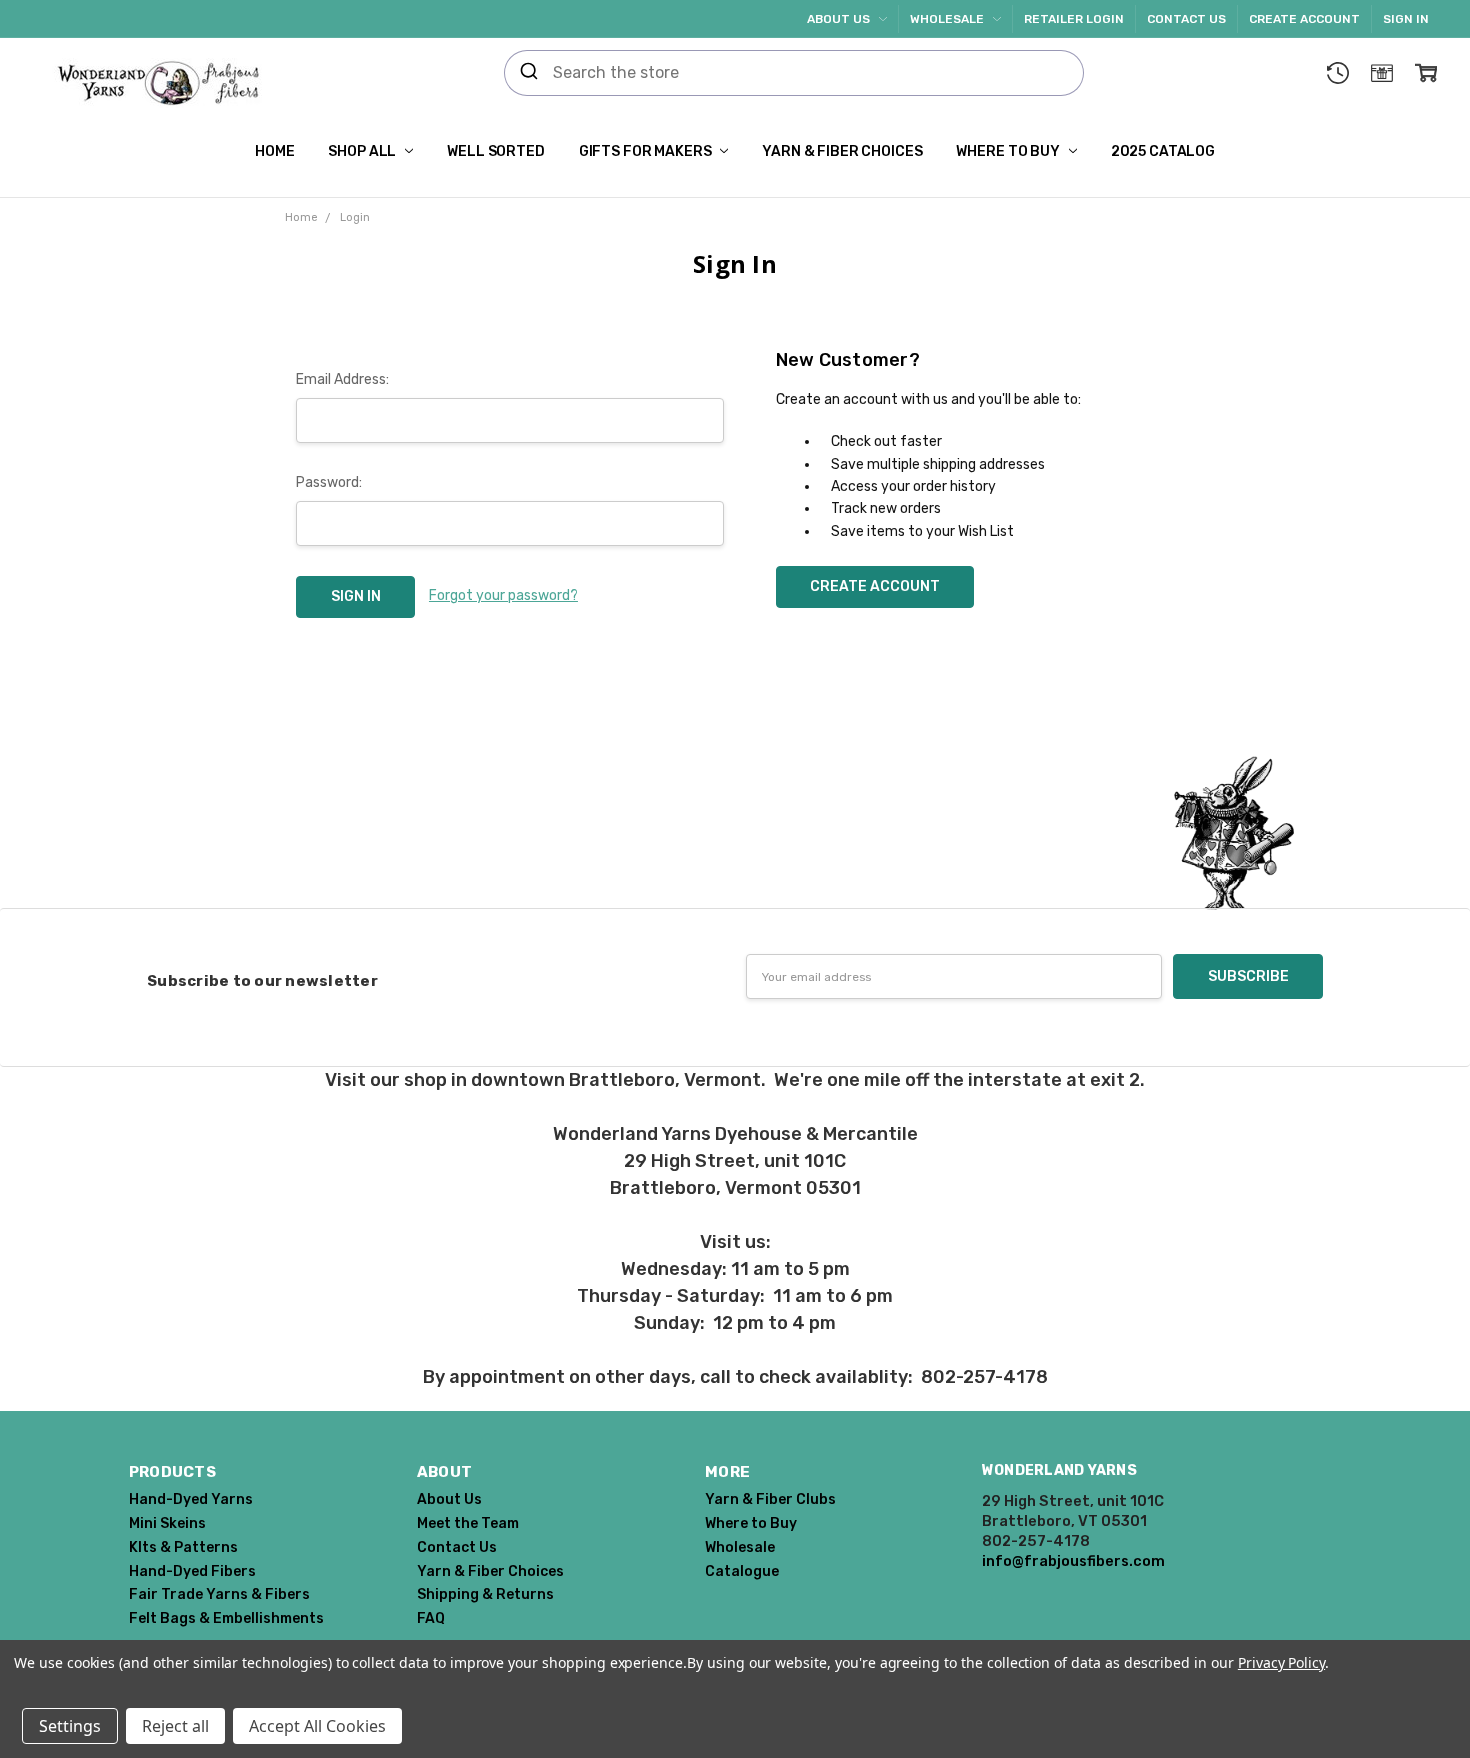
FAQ (431, 1618)
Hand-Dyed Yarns (191, 1499)
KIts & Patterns (183, 1547)
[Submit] (529, 73)
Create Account (1304, 19)
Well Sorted (495, 151)
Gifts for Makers (647, 151)
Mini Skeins (167, 1523)
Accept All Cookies (317, 1726)
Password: (329, 482)
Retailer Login (1074, 19)
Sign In (1406, 19)
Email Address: (342, 379)
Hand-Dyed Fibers (192, 1571)
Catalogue (742, 1571)
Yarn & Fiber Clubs (770, 1499)
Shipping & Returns (485, 1594)
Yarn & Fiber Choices (842, 151)
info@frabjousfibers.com (1073, 1561)
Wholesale (948, 19)
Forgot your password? (503, 595)
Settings (70, 1726)
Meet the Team (468, 1523)
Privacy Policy (1281, 1662)
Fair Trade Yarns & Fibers (219, 1594)
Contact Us (1186, 19)
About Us (840, 19)
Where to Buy (1009, 151)
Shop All (363, 151)
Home (274, 151)
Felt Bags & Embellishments (226, 1618)
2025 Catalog (1163, 151)
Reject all (175, 1726)
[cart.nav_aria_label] (1426, 73)
